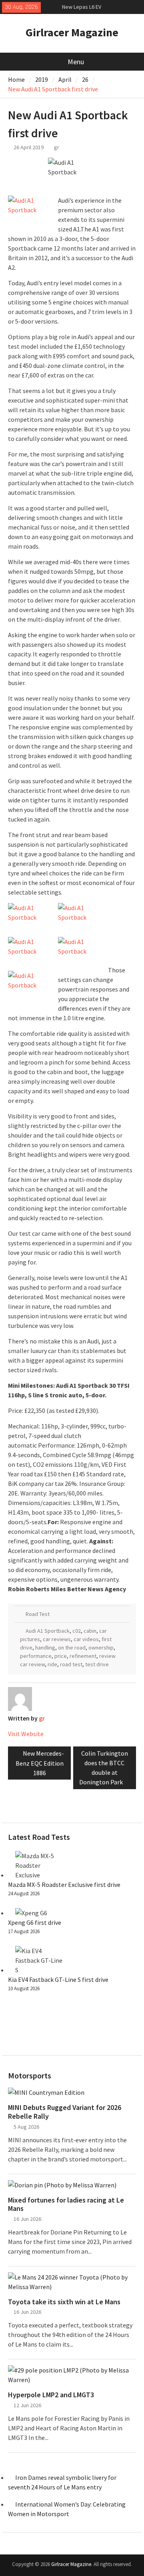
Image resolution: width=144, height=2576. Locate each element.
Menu (76, 62)
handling (45, 1648)
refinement (83, 1656)
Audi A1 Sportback (48, 1631)
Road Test (38, 1614)
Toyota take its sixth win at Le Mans (64, 2302)
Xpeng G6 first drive (35, 1922)
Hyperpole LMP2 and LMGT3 (51, 2395)
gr (57, 147)
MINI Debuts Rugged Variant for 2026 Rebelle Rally (65, 2112)
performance (36, 1656)
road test (71, 1664)
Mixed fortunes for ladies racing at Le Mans (66, 2204)
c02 (77, 1631)
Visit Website (26, 1734)
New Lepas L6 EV (82, 7)
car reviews (57, 1639)
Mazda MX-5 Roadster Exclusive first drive (64, 1885)
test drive (97, 1664)
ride (52, 1664)
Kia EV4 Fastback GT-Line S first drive (58, 1979)
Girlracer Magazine (72, 32)
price (61, 1656)
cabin (90, 1631)
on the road (72, 1648)
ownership (101, 1648)
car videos (86, 1639)
